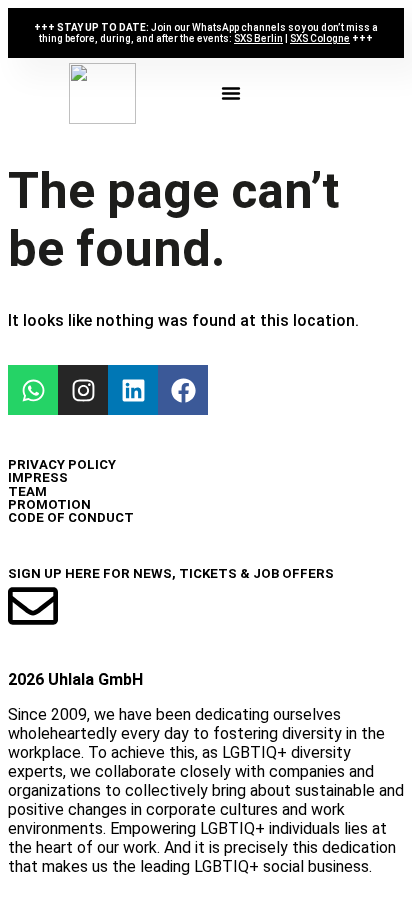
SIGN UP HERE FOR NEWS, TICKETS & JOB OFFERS (171, 573)
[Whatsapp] (33, 390)
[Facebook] (183, 390)
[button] (231, 93)
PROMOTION (49, 504)
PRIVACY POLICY (62, 464)
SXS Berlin (258, 38)
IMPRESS (38, 477)
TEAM (27, 491)
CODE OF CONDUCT (71, 517)
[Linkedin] (133, 390)
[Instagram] (83, 390)
